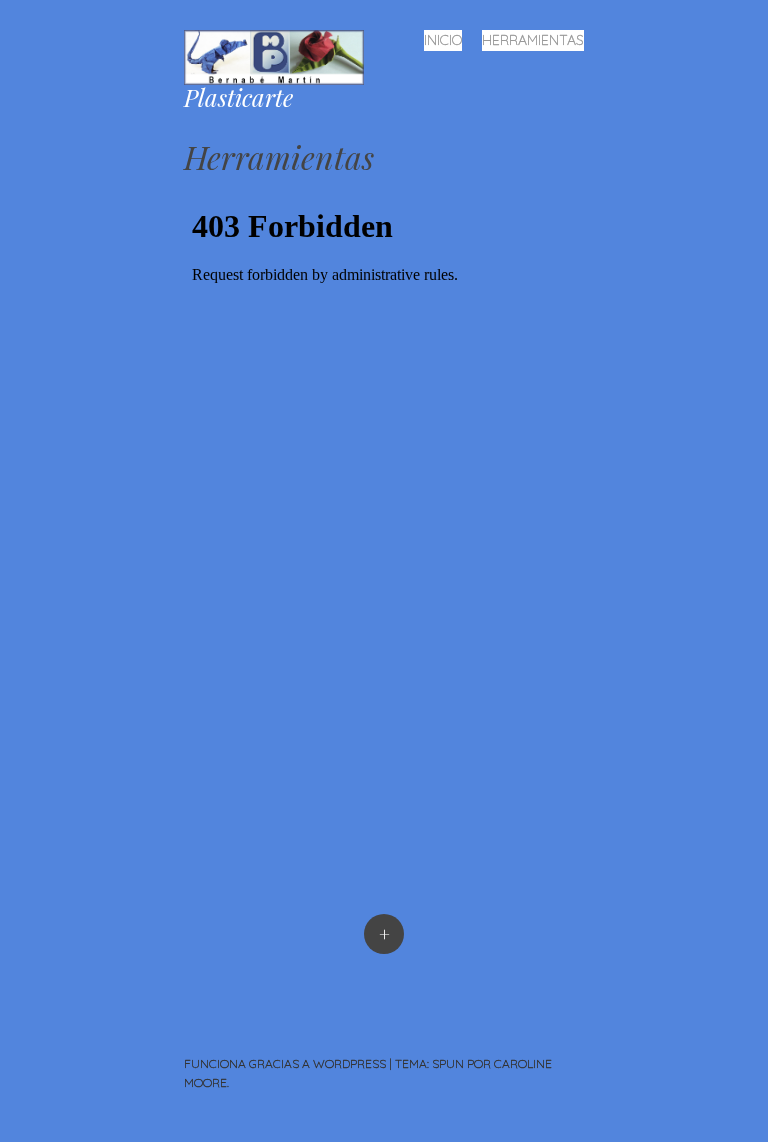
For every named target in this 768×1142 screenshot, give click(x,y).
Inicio (443, 40)
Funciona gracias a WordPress (285, 1063)
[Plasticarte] (282, 55)
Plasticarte (238, 97)
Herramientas (533, 40)
